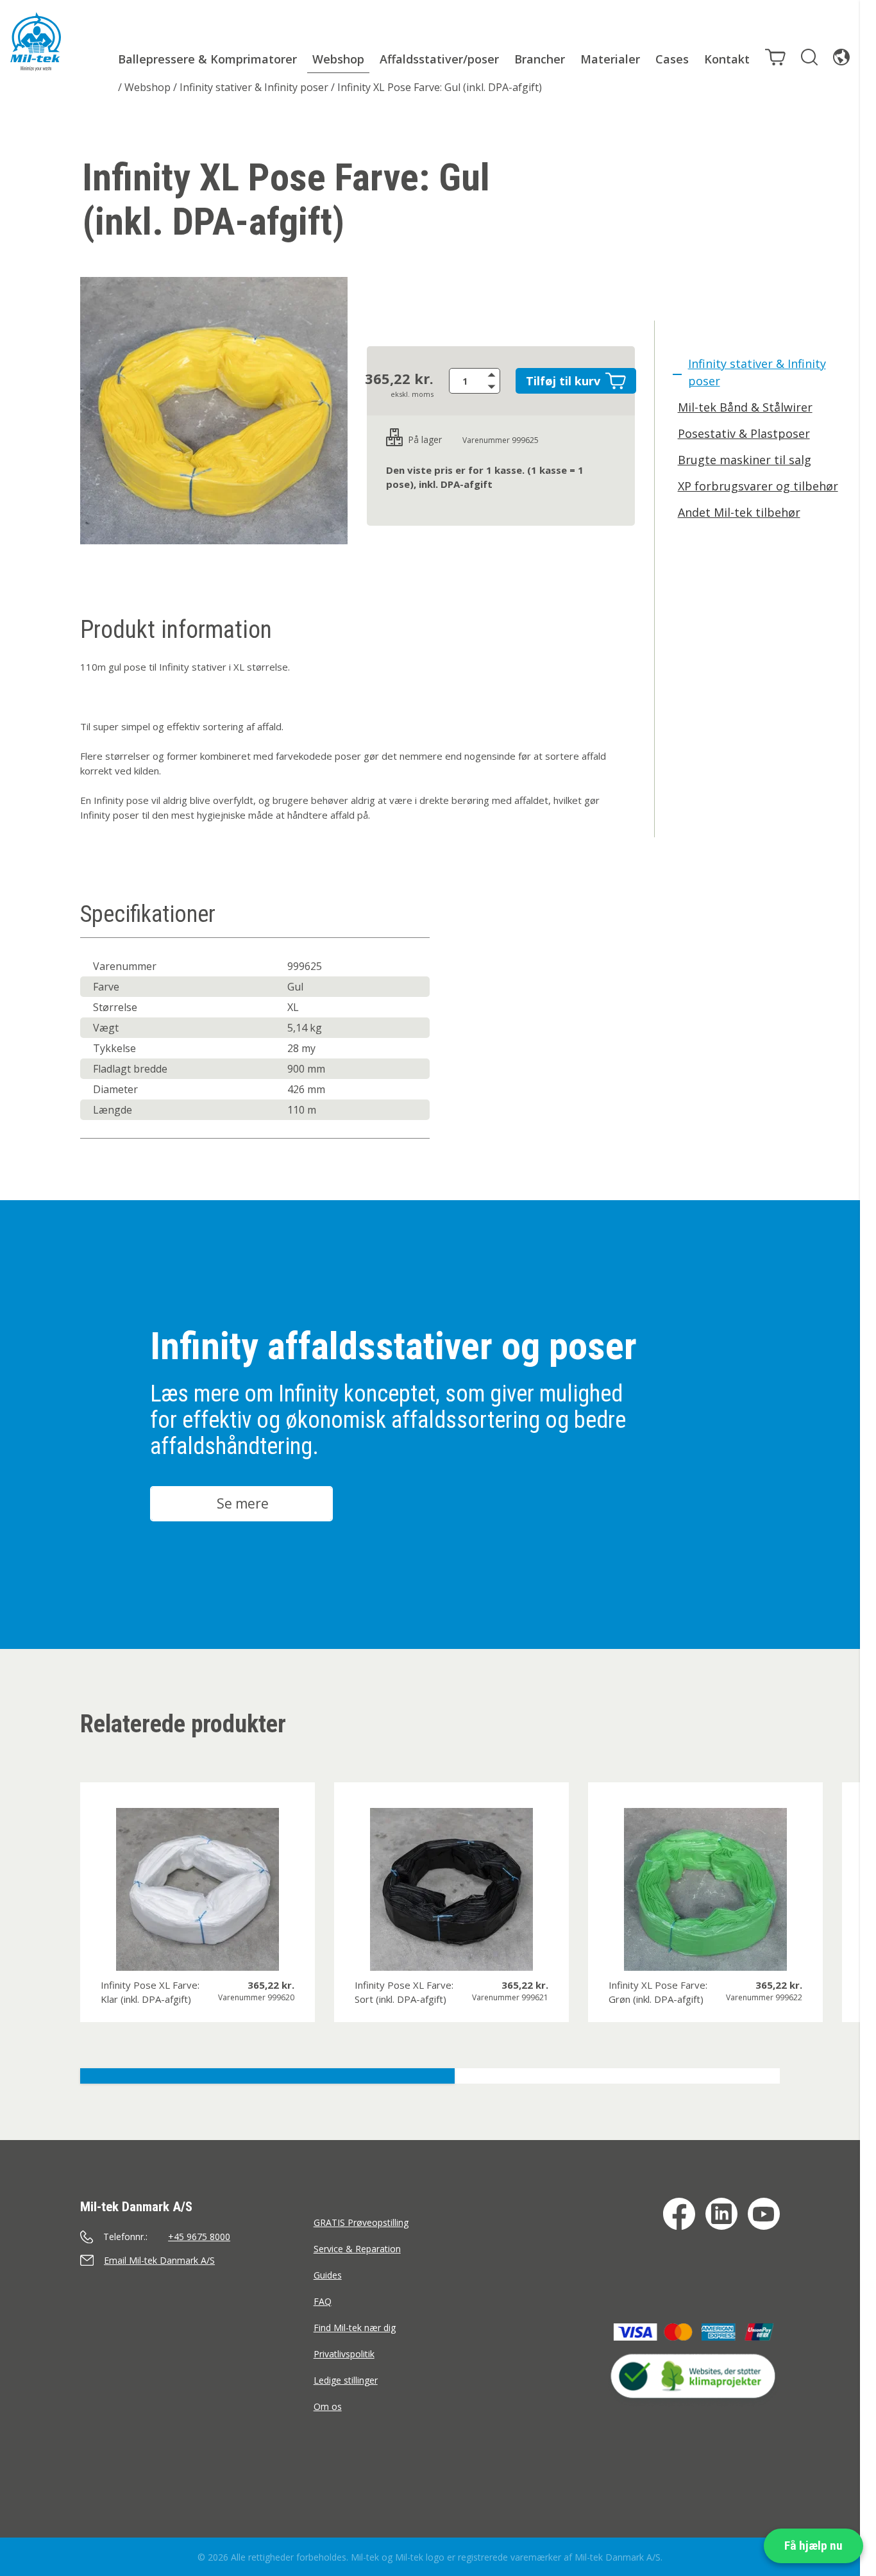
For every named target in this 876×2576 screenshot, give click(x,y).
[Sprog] (841, 57)
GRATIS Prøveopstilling (361, 2222)
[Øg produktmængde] (494, 374)
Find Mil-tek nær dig (355, 2328)
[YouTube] (764, 2214)
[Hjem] (36, 42)
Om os (328, 2406)
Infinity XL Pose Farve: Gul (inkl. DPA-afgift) (440, 87)
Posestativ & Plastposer (744, 433)
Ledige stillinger (346, 2380)
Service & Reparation (357, 2249)
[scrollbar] (868, 1288)
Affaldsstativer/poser (439, 59)
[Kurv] (775, 57)
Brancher (540, 59)
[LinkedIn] (721, 2214)
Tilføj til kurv (563, 381)
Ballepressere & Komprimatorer (207, 59)
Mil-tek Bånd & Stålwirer (745, 407)
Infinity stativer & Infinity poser (254, 87)
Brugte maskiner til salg (745, 460)
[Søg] (809, 57)
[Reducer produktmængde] (494, 387)
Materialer (610, 59)
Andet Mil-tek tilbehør (739, 512)
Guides (328, 2275)
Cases (672, 59)
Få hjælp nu (813, 2546)
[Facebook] (679, 2214)
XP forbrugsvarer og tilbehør (758, 486)
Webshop (338, 59)
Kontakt (727, 59)
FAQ (323, 2301)
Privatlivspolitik (344, 2354)
